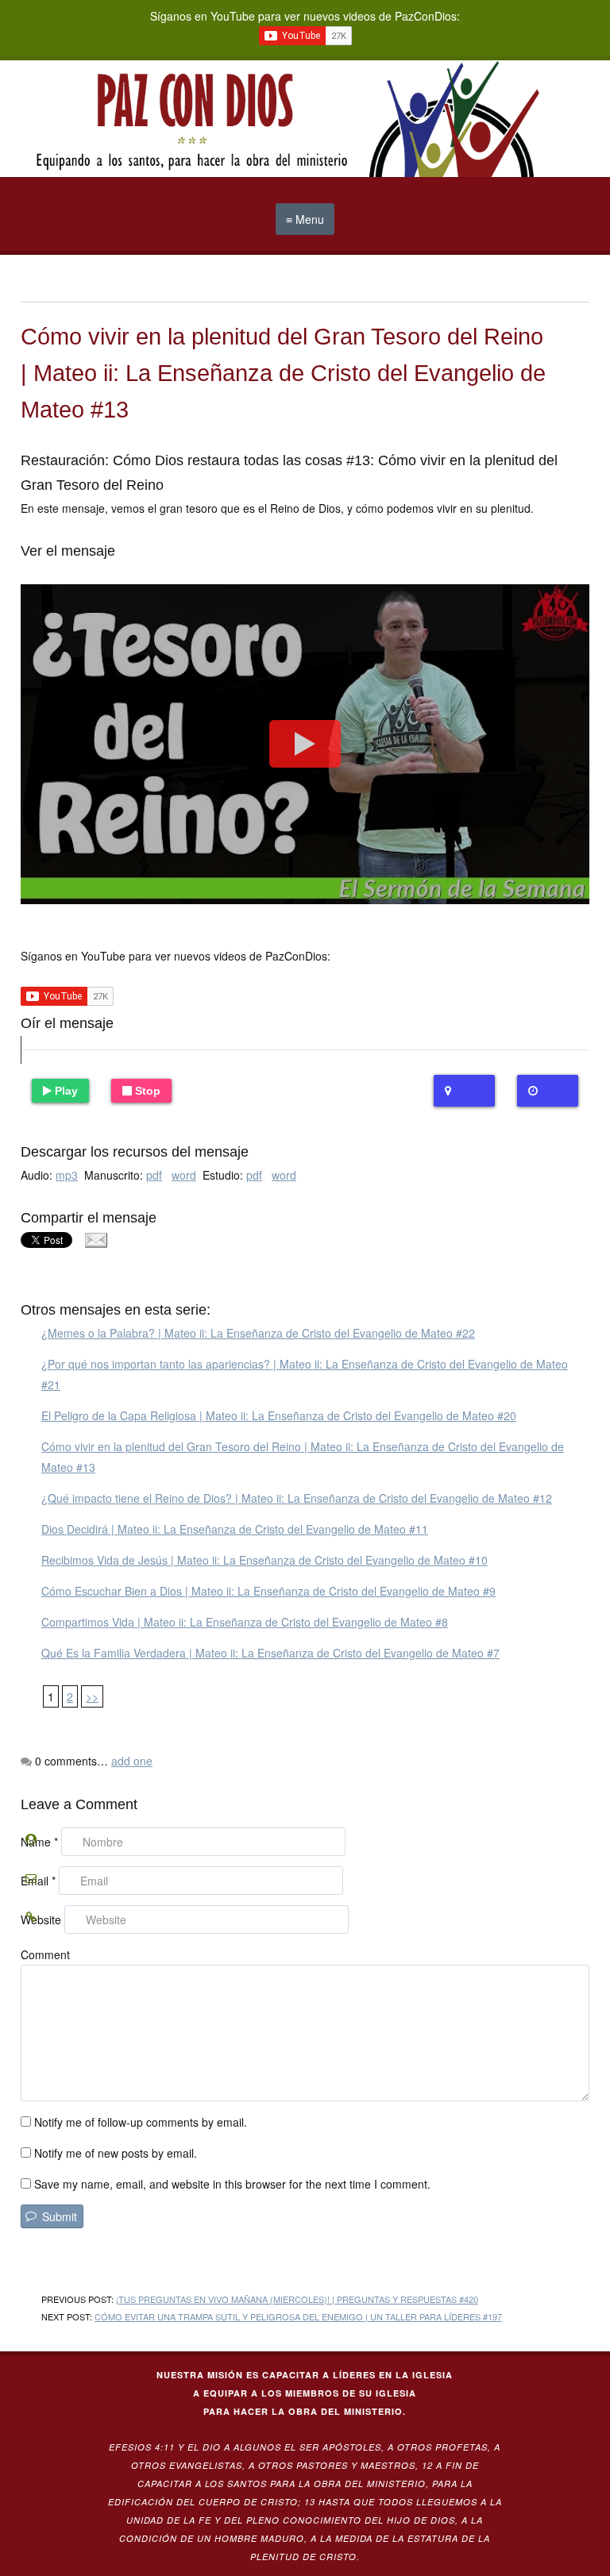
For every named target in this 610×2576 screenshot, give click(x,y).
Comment (45, 1954)
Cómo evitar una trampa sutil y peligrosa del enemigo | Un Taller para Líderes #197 (298, 2316)
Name (39, 1842)
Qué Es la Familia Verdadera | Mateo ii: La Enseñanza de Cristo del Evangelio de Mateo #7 (270, 1653)
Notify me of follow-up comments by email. (141, 2122)
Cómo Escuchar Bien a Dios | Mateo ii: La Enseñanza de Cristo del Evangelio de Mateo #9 (268, 1591)
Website (41, 1919)
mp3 (67, 1175)
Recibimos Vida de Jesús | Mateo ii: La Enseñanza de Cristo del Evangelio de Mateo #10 (264, 1560)
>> (92, 1696)
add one (132, 1761)
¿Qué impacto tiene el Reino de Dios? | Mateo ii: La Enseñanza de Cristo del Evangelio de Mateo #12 (297, 1498)
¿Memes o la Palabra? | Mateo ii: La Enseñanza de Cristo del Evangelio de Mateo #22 (258, 1333)
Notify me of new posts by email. (116, 2153)
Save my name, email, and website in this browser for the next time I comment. (232, 2184)
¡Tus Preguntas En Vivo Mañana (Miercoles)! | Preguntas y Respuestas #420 (297, 2299)
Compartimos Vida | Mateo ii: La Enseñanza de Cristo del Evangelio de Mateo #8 (245, 1622)
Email (38, 1881)
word (184, 1175)
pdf (154, 1175)
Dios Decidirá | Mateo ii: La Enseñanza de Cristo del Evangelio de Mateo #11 (235, 1529)
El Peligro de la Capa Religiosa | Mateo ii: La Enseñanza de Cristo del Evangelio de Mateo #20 (279, 1415)
